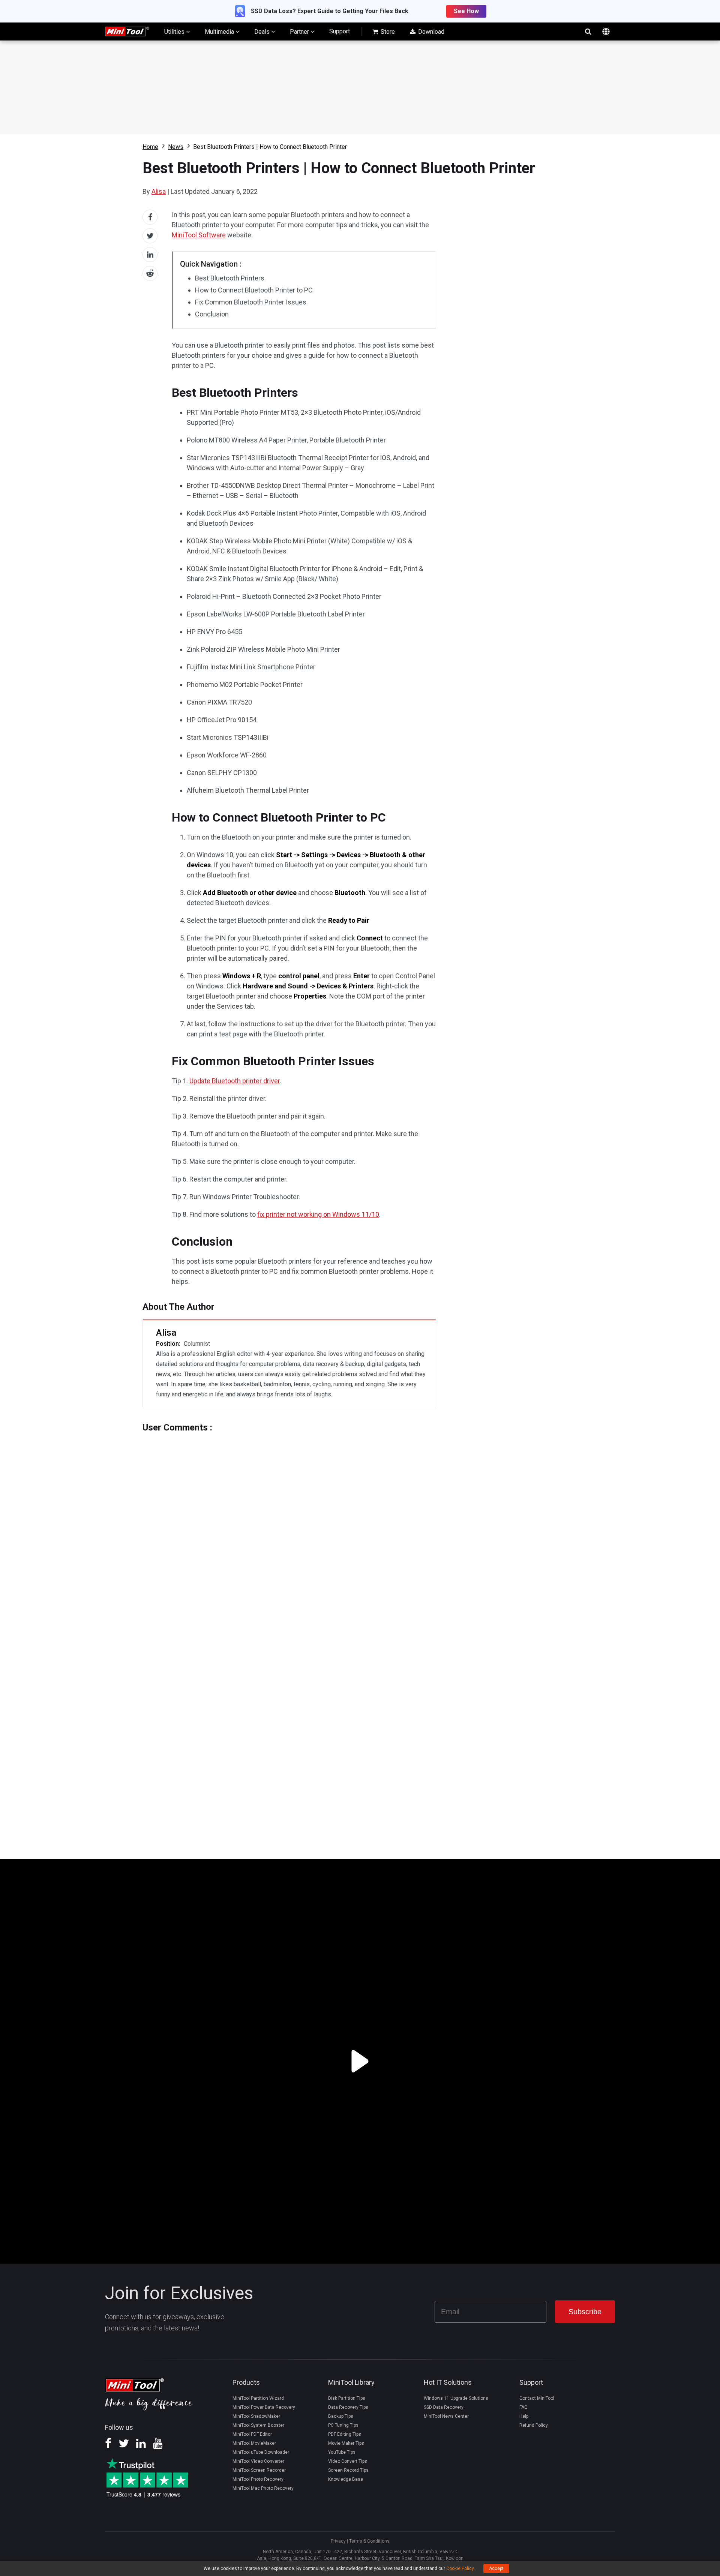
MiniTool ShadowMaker (256, 2416)
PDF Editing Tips (345, 2434)
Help (524, 2416)
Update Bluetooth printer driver (235, 1081)
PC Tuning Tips (343, 2425)
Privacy (338, 2541)
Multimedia (220, 32)
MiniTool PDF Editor (252, 2434)
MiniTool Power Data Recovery (264, 2407)
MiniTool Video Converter (258, 2461)
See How (466, 11)
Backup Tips (341, 2416)
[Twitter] (124, 2446)
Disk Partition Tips (347, 2398)
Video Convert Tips (348, 2461)
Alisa (159, 191)
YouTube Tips (342, 2452)
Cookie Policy (460, 2569)
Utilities (175, 32)
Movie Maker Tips (346, 2443)
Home (150, 147)
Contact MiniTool (537, 2398)
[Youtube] (158, 2446)
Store (387, 32)
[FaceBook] (108, 2446)
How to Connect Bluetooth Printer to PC (254, 290)
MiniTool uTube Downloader (261, 2452)
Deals (263, 32)
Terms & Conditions (369, 2541)
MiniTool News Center (446, 2416)
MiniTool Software (199, 235)
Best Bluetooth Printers (230, 278)
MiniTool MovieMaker (254, 2443)
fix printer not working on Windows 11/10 (318, 1214)
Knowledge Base (346, 2479)
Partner (300, 32)
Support (340, 31)
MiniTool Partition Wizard (258, 2398)
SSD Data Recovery (444, 2407)
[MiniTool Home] (127, 31)
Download (430, 32)
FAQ (523, 2407)
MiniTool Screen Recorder (259, 2470)
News (176, 147)
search (588, 31)
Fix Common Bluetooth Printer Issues (251, 302)
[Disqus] (289, 1526)
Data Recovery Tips (348, 2407)
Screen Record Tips (348, 2470)
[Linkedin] (141, 2446)
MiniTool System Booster (258, 2425)
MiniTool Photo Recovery (258, 2479)
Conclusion (212, 314)
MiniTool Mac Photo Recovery (263, 2488)
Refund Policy (534, 2425)
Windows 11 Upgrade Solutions (456, 2398)
